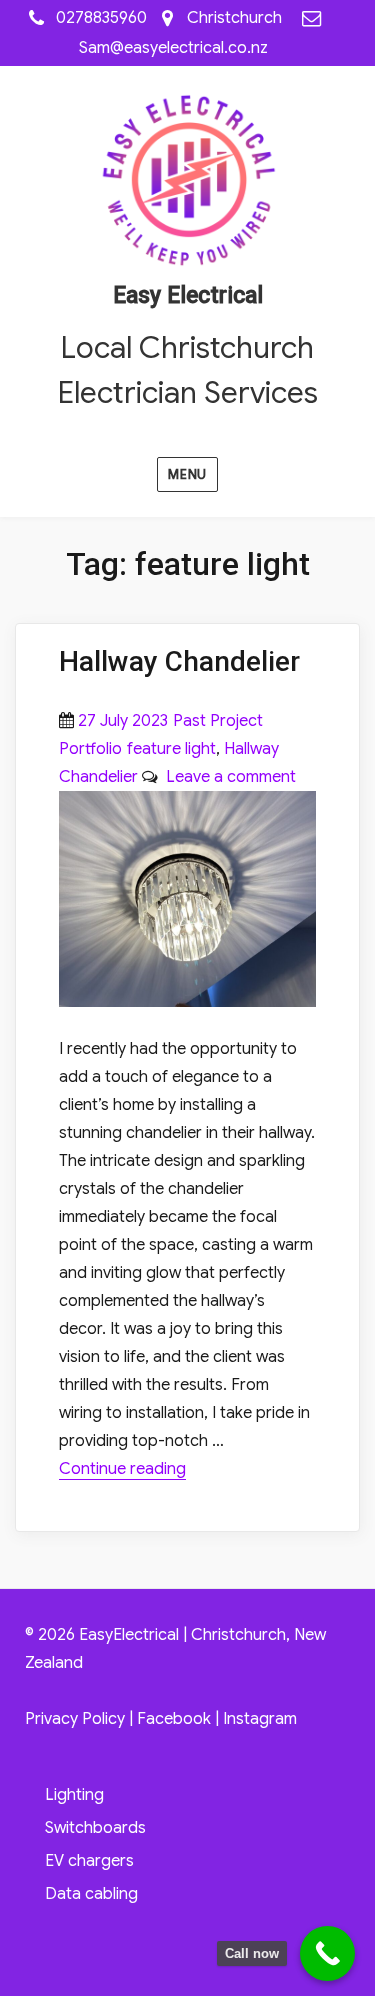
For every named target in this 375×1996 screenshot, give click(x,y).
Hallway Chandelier (179, 661)
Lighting (74, 1795)
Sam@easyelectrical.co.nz (173, 48)
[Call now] (327, 1953)
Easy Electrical (188, 295)
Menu (187, 474)
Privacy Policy (75, 1719)
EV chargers (89, 1861)
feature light (171, 749)
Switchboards (95, 1828)
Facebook (174, 1719)
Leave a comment (227, 777)
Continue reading (122, 1469)
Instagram (260, 1719)
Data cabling (91, 1894)
